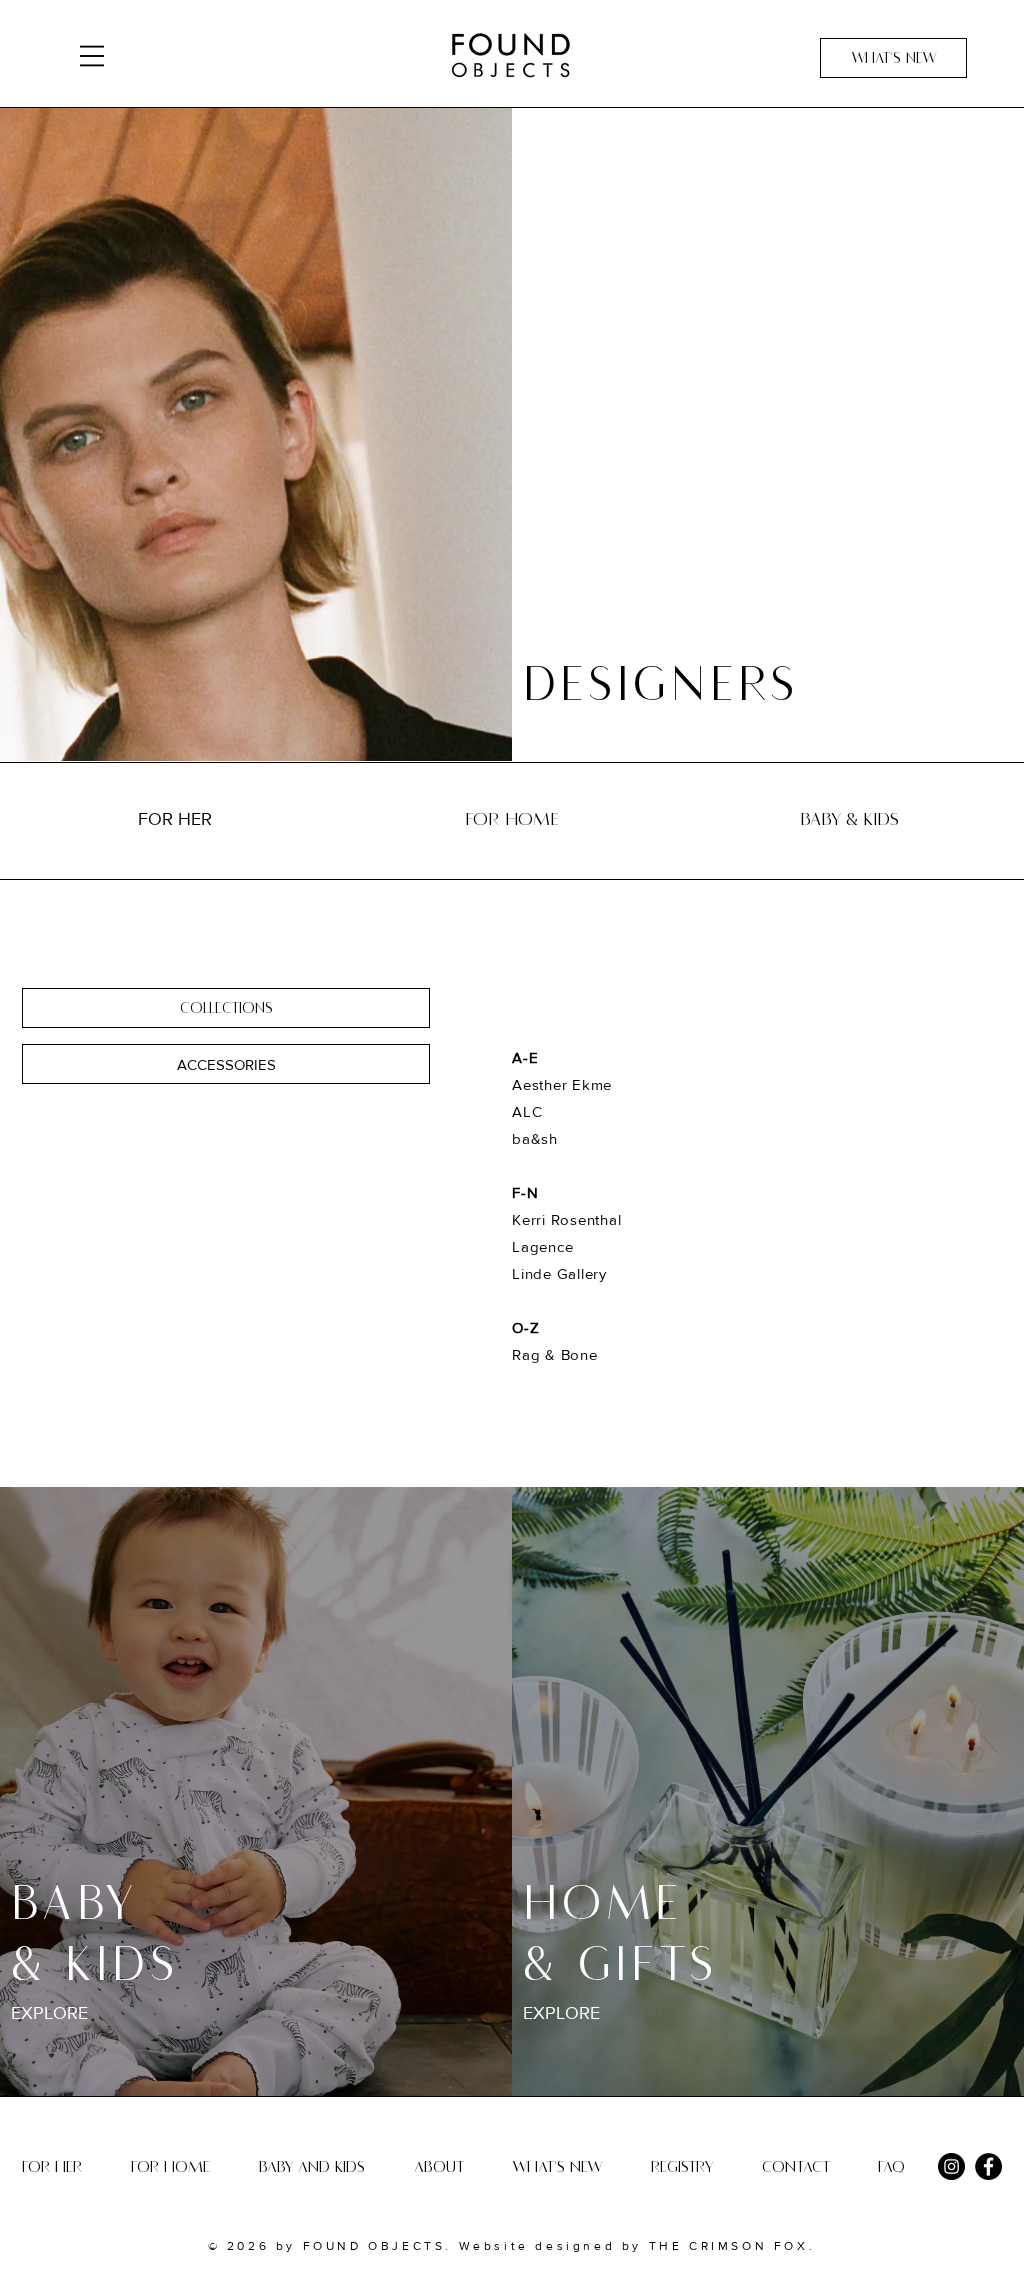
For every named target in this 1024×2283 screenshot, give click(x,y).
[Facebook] (988, 2166)
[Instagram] (951, 2166)
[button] (92, 56)
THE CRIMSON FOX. (728, 2246)
